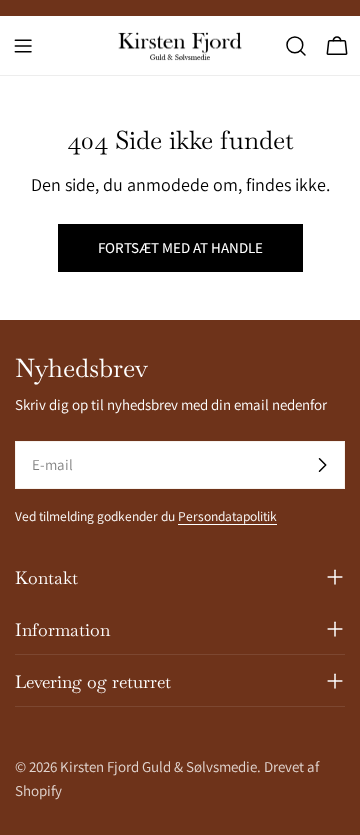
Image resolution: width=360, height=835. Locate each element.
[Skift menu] (23, 46)
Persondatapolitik (227, 516)
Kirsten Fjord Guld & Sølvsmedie (158, 766)
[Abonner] (322, 465)
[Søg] (296, 46)
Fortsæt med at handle (180, 247)
